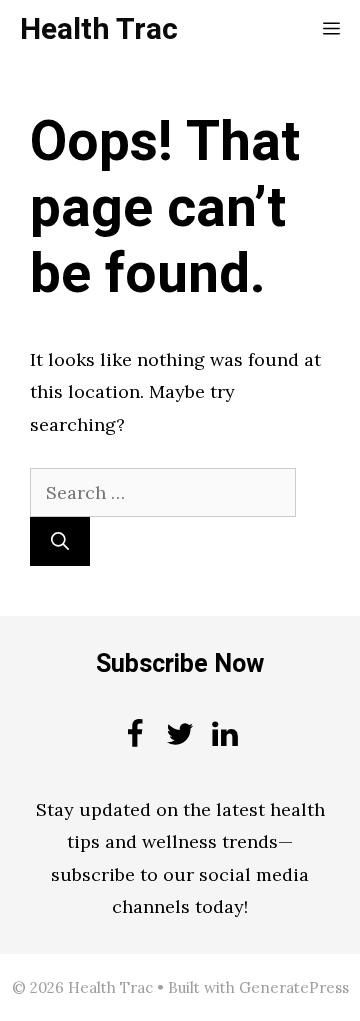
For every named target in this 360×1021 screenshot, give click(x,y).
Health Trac (99, 30)
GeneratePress (294, 987)
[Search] (60, 541)
